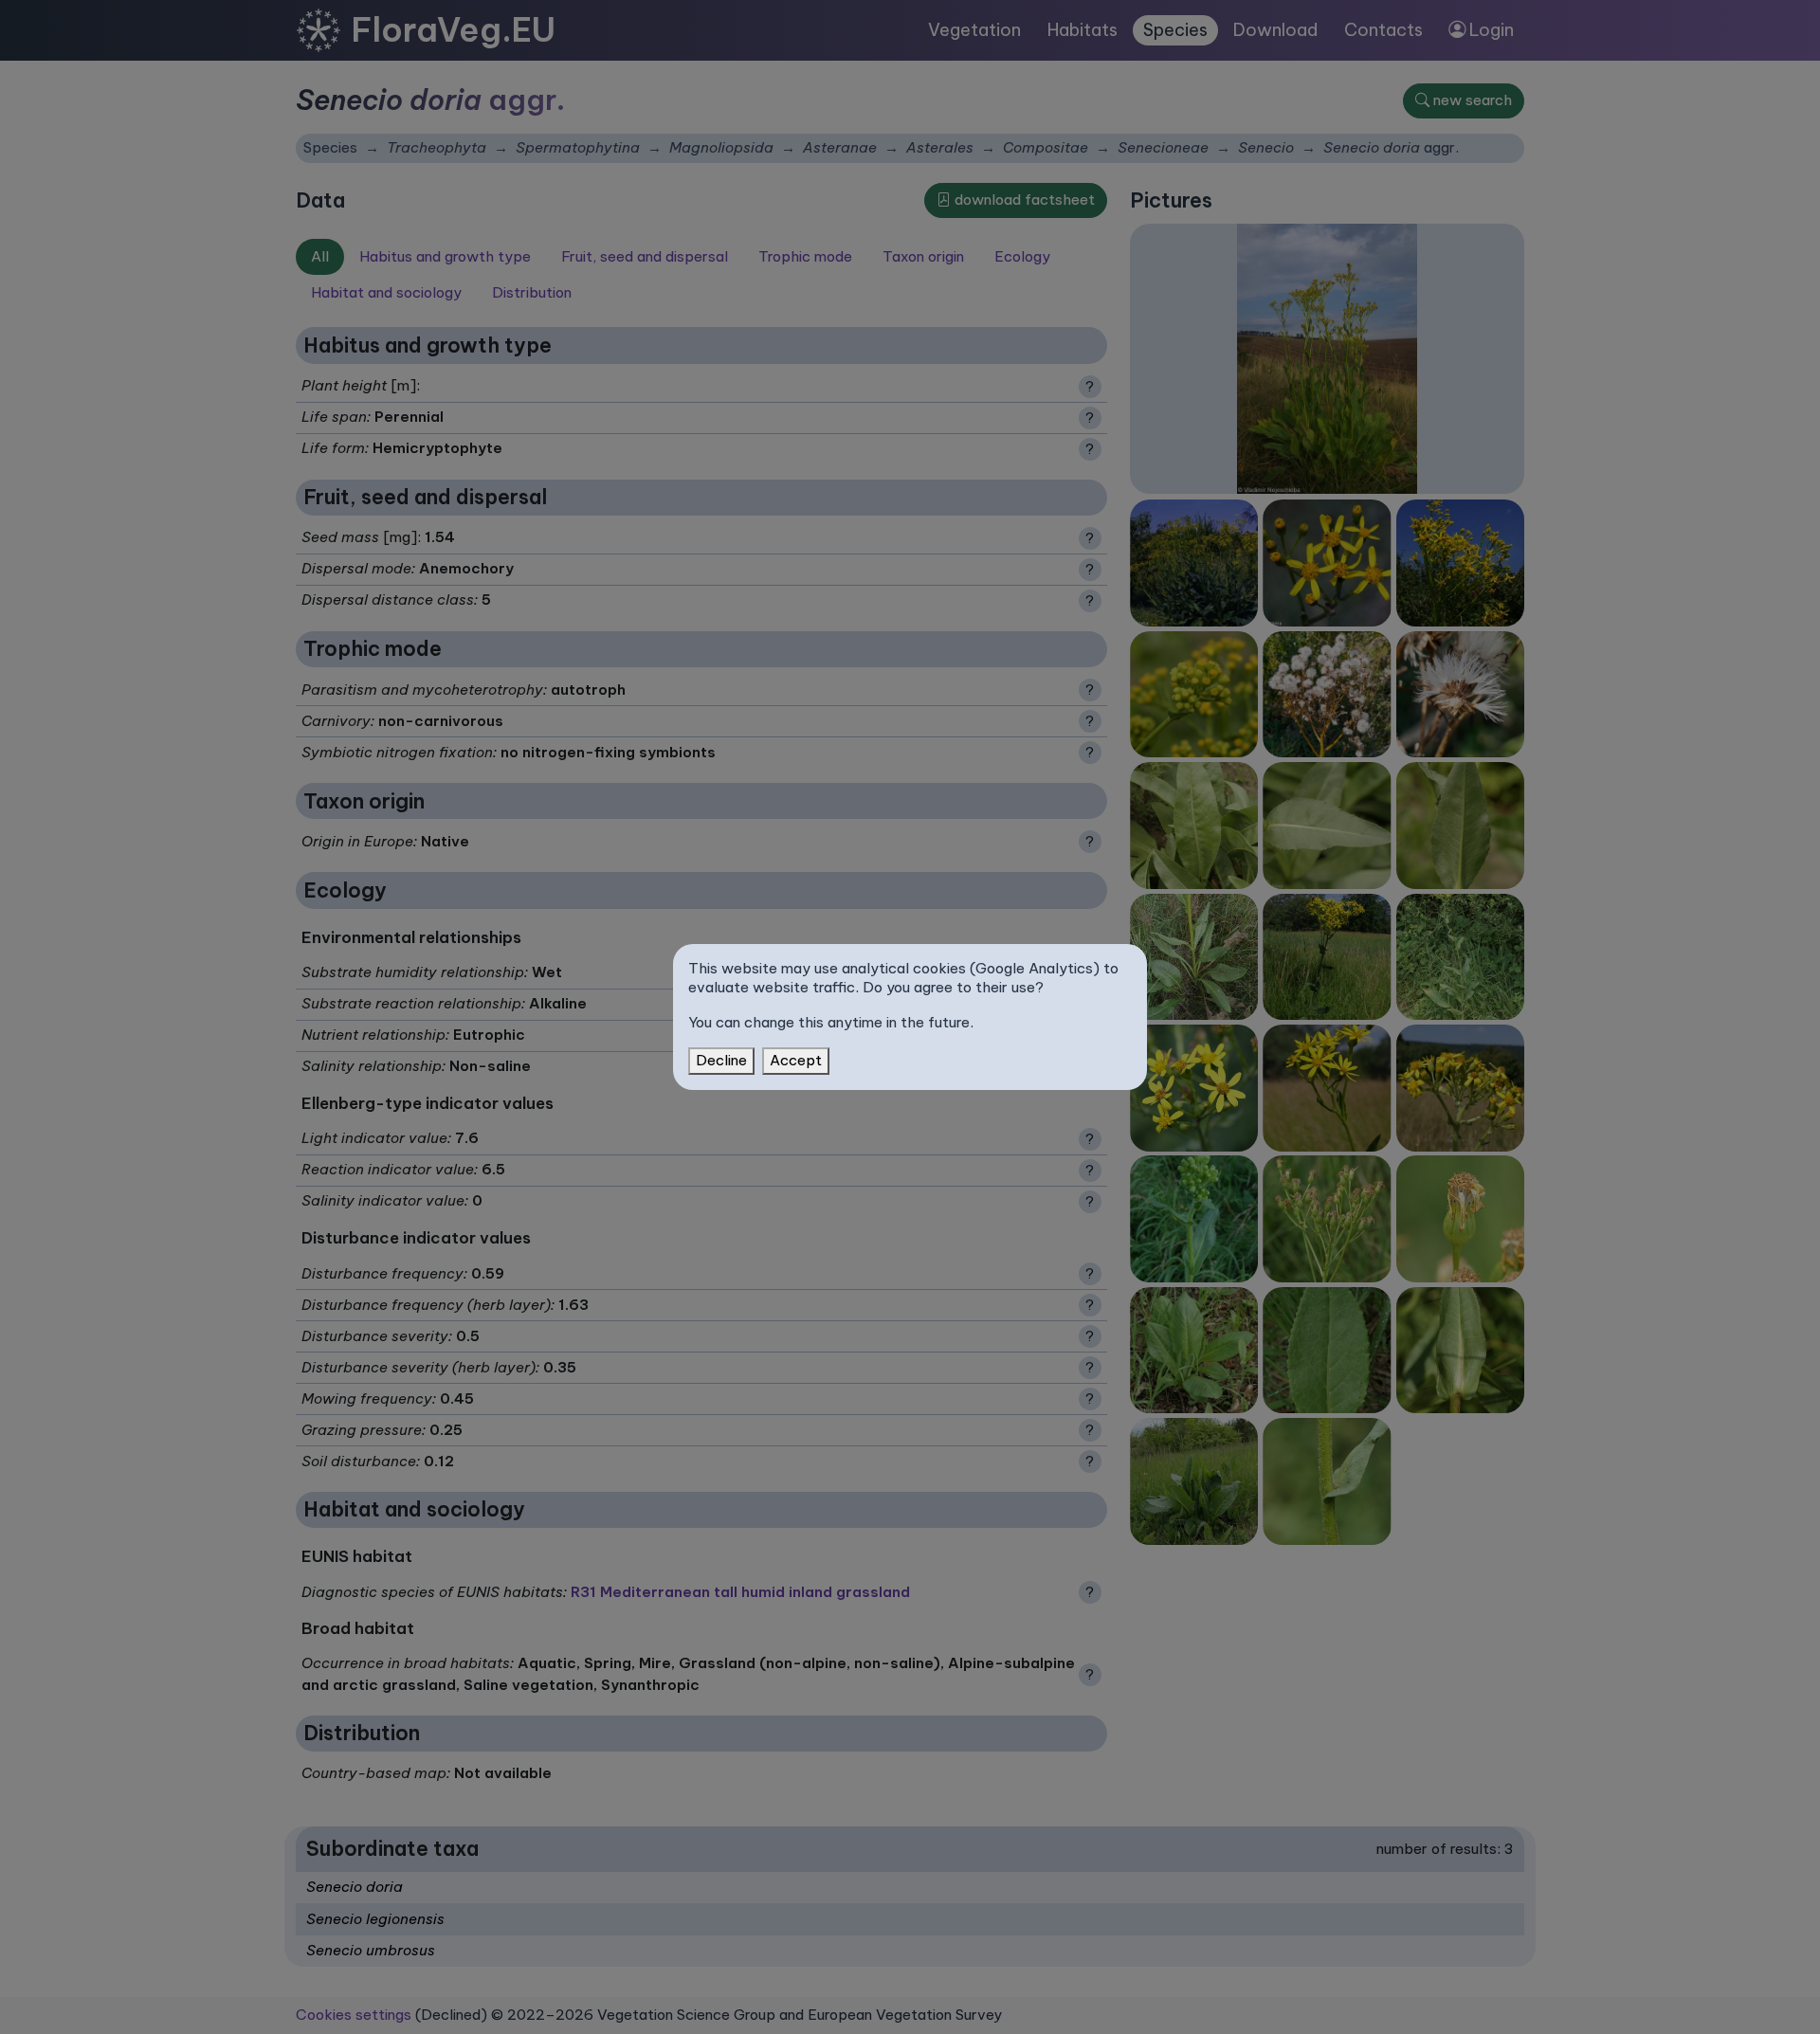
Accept (796, 1060)
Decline (721, 1060)
